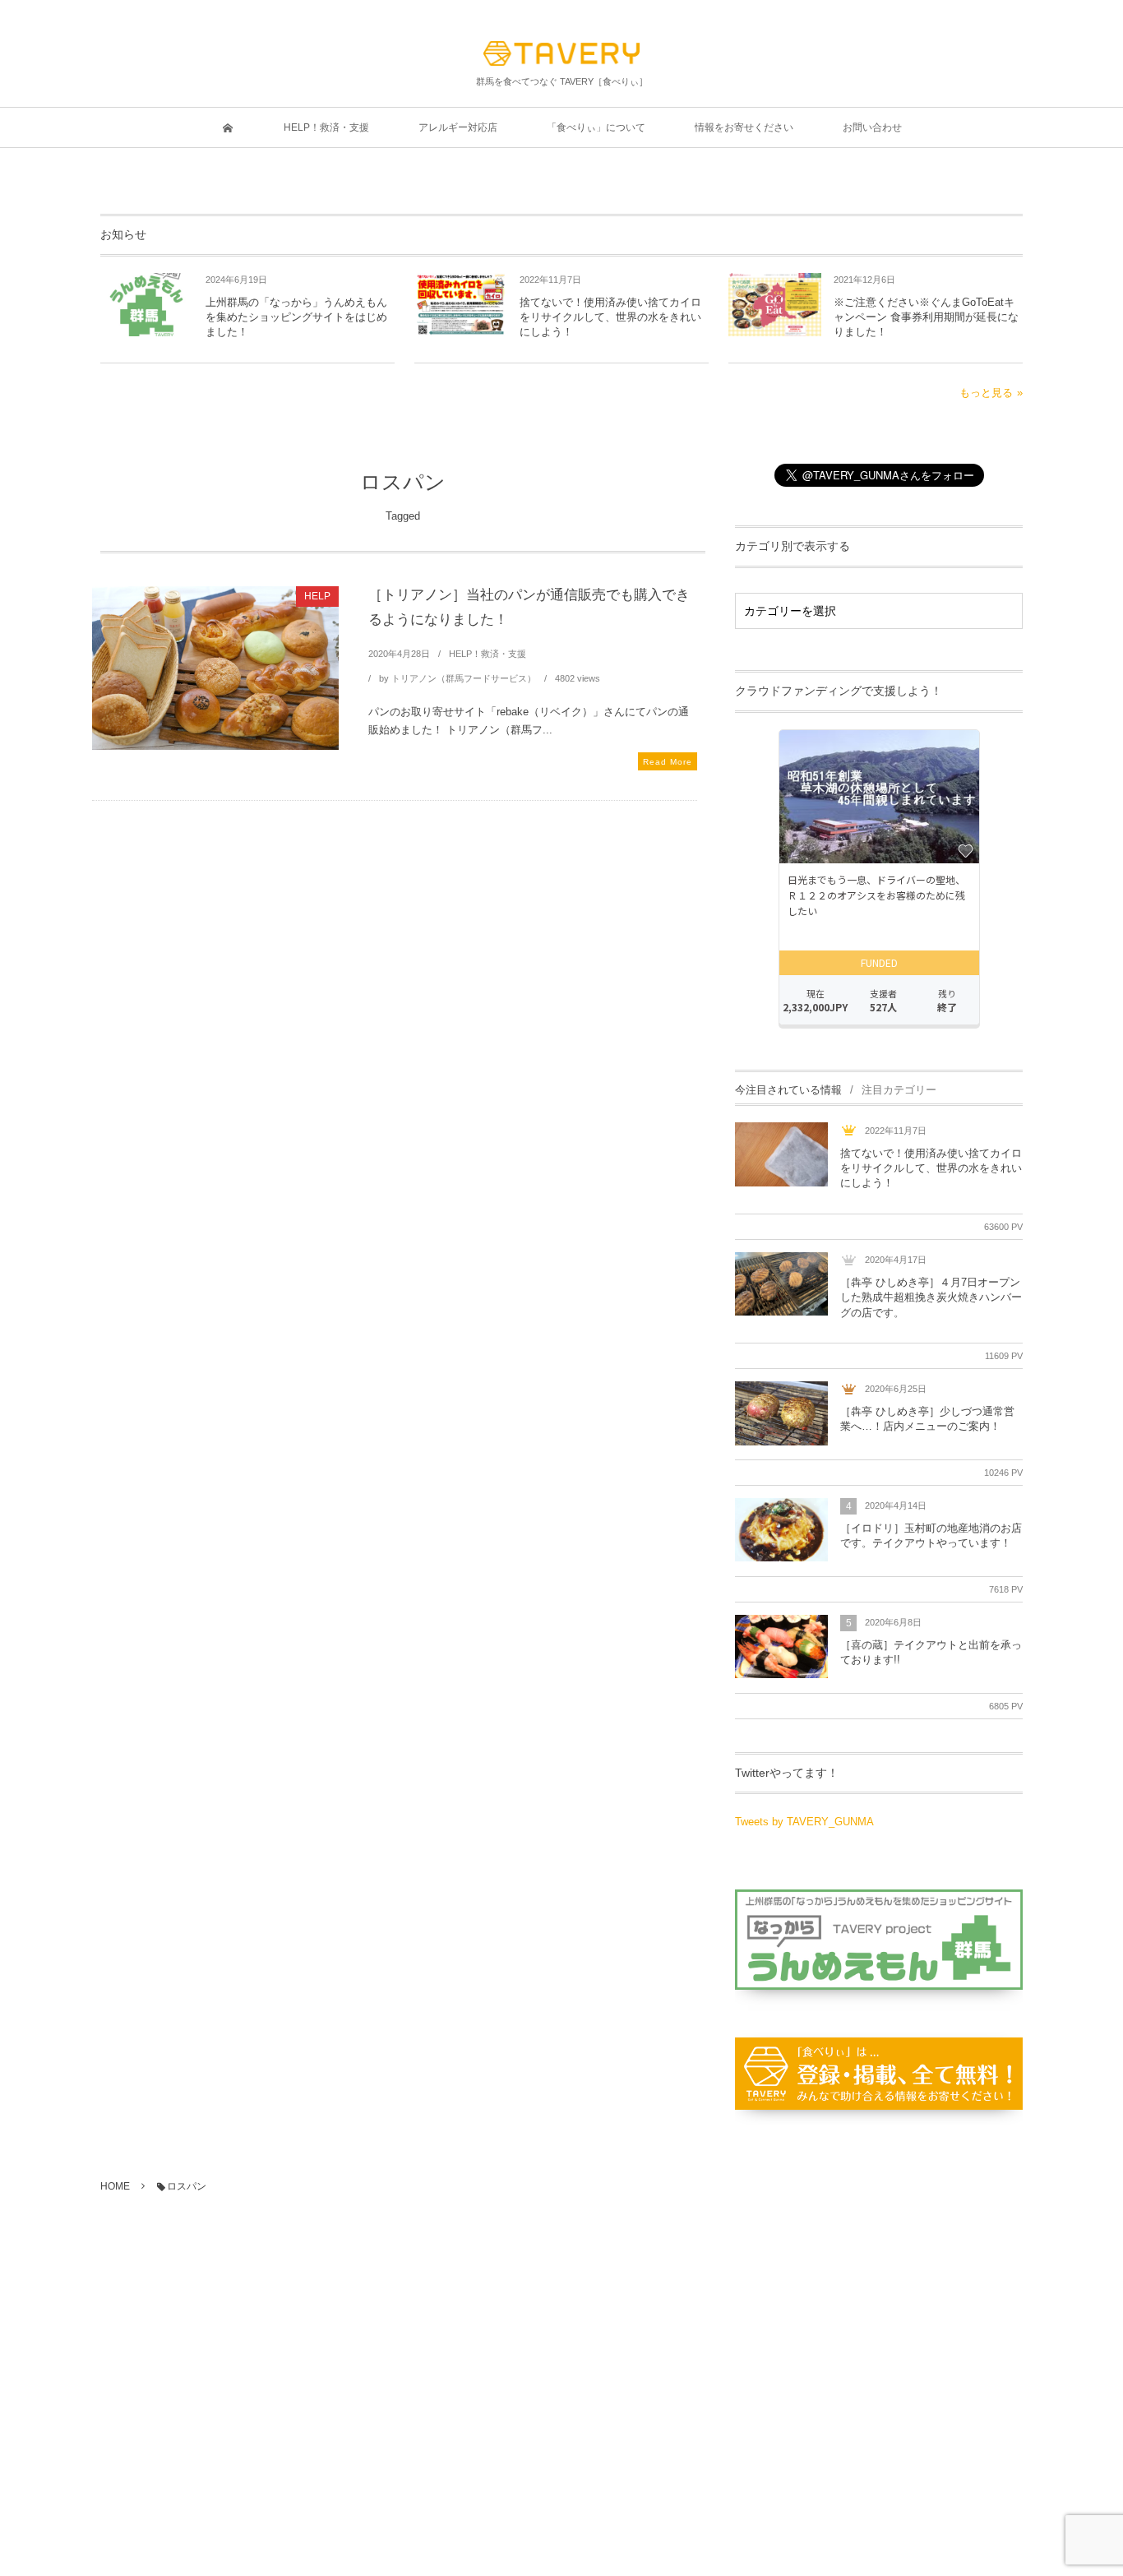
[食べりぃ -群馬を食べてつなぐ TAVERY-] (561, 53)
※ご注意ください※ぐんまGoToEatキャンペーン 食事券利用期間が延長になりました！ (926, 317)
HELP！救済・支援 (488, 654)
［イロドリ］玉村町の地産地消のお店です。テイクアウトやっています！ (931, 1535)
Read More (668, 762)
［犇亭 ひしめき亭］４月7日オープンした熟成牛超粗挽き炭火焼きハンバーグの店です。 (931, 1297)
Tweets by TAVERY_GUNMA (804, 1822)
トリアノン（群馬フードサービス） (464, 678)
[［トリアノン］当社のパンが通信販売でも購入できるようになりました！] (215, 668)
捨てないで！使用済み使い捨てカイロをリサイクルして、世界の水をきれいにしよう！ (610, 317)
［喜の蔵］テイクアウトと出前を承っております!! (931, 1652)
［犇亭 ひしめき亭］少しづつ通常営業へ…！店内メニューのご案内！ (927, 1419)
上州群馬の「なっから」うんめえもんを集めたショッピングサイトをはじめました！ (296, 317)
